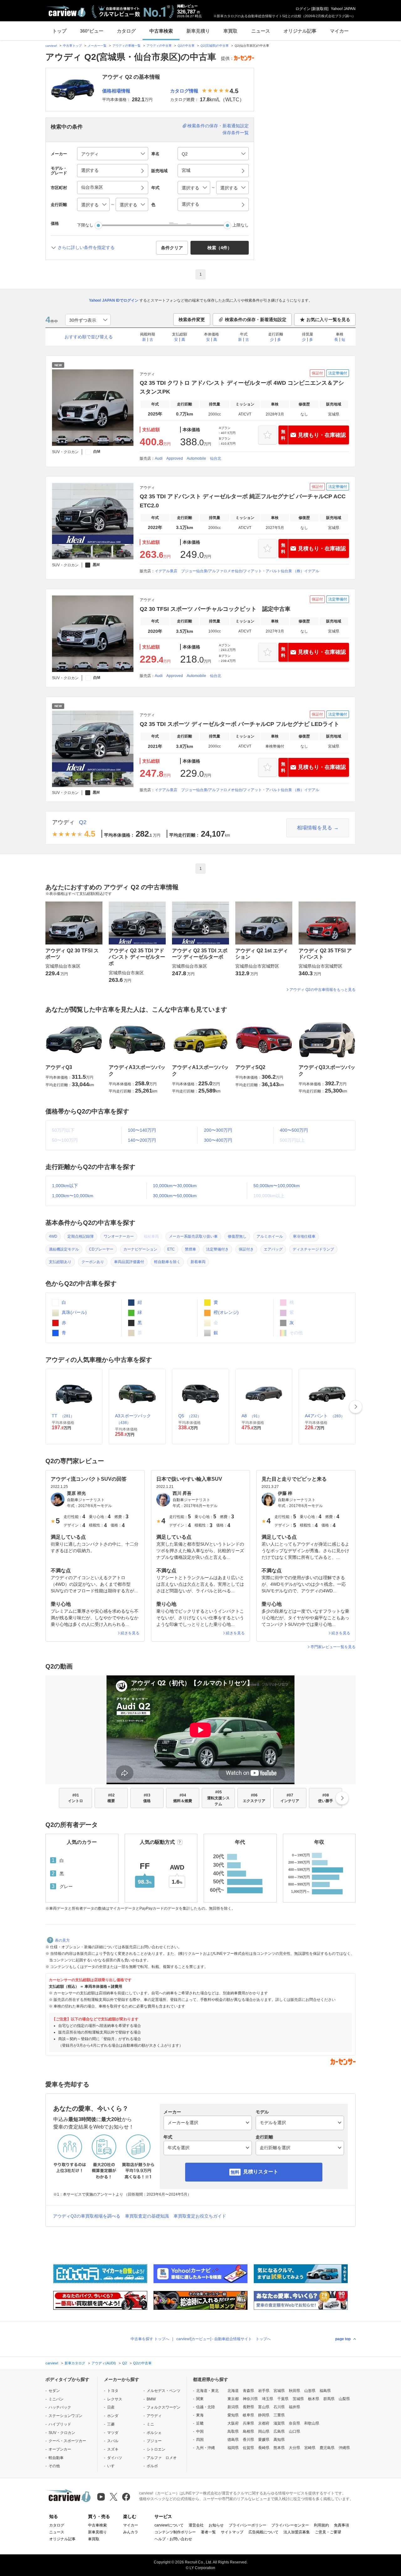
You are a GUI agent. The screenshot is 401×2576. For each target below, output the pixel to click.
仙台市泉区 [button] (92, 187)
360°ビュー (92, 31)
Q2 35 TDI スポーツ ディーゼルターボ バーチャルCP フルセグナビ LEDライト (240, 724)
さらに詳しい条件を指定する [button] (86, 247)
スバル (113, 2441)
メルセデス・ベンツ (164, 2391)
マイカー (339, 31)
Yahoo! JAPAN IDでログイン (114, 300)
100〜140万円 (142, 1130)
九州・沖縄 (206, 2448)
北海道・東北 (207, 2391)
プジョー (154, 2441)
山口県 (294, 2431)
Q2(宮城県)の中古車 (215, 46)
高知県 (279, 2440)
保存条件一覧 (236, 133)
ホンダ (113, 2416)
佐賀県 (248, 2448)
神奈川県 (250, 2399)
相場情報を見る (315, 828)
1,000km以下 (65, 1186)
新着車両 (198, 1262)
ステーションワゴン (65, 2416)
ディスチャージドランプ (313, 1249)
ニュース (261, 31)
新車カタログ (75, 2363)
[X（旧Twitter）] (114, 2497)
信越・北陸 (206, 2407)
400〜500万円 (294, 1130)
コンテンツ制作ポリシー (175, 2532)
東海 (200, 2415)
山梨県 (344, 2399)
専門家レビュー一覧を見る (333, 1647)
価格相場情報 (116, 91)
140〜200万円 (142, 1140)
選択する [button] (90, 170)
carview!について (169, 2525)
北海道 (233, 2391)
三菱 (111, 2424)
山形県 (310, 2391)
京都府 (264, 2423)
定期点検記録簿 (81, 1236)
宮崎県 (310, 2448)
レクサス (115, 2399)
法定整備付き (217, 1249)
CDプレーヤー (101, 1249)
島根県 (248, 2431)
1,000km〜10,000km (73, 1196)
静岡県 (264, 2415)
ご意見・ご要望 (328, 2532)
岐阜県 (248, 2415)
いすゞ (113, 2466)
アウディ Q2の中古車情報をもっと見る (323, 990)
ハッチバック (60, 2407)
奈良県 (294, 2423)
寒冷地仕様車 (304, 1236)
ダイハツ (115, 2458)
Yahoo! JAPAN (343, 9)
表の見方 (62, 1940)
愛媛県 (264, 2440)
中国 (200, 2431)
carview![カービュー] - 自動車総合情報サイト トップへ (224, 2339)
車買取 (230, 31)
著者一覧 (208, 2532)
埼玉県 (268, 2399)
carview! (51, 46)
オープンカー (60, 2449)
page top (343, 2339)
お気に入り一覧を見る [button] (328, 320)
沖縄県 (344, 2448)
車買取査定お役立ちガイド (200, 2216)
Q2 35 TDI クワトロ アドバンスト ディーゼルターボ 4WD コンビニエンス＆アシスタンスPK (242, 387)
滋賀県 (279, 2423)
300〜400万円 (218, 1140)
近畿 (200, 2423)
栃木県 (314, 2399)
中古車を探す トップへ (150, 2339)
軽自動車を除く (167, 1262)
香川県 (248, 2440)
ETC (171, 1249)
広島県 (279, 2431)
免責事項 (341, 2525)
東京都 (233, 2399)
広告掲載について (263, 2532)
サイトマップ (232, 2532)
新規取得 (320, 9)
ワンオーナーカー (119, 1236)
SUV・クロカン (62, 2433)
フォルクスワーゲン (164, 2407)
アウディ (63, 822)
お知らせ (216, 2525)
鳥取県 (233, 2431)
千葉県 (283, 2399)
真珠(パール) (74, 1312)
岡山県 (264, 2431)
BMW (151, 2399)
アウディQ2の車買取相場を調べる (87, 2216)
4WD (53, 1236)
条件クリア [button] (172, 248)
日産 (111, 2407)
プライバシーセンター (290, 2525)
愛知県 (233, 2415)
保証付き (246, 1249)
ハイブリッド (60, 2424)
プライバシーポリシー (247, 2525)
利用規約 (321, 2525)
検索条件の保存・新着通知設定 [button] (256, 320)
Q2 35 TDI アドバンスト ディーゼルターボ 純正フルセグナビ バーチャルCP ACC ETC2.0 (243, 501)
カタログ (126, 31)
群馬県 (329, 2399)
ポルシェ (154, 2433)
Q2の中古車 (186, 46)
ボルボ (152, 2466)
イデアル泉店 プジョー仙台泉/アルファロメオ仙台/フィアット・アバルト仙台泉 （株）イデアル (237, 571)
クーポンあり (93, 1262)
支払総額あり (60, 1262)
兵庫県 (248, 2423)
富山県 (264, 2407)
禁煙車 (190, 1249)
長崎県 (264, 2448)
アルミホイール (270, 1236)
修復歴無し (237, 1236)
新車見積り (198, 31)
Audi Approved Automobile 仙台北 (188, 458)
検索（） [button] (220, 248)
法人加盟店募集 (297, 2532)
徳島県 (233, 2440)
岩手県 (264, 2391)
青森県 (248, 2391)
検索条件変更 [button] (192, 320)
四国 (200, 2440)
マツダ (113, 2433)
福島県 (325, 2391)
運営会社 (196, 2525)
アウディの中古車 (159, 46)
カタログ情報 (184, 91)
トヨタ (113, 2391)
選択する (190, 204)
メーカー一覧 (97, 46)
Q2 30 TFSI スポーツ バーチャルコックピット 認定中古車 (215, 609)
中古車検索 (161, 31)
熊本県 (279, 2448)
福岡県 (233, 2448)
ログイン (303, 9)
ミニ (150, 2424)
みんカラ (131, 2532)
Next (356, 1407)
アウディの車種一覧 (127, 46)
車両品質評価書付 (129, 1262)
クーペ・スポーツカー (67, 2441)
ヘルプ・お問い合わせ (173, 2539)
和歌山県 (312, 2423)
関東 (200, 2399)
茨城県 (298, 2399)
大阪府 (233, 2423)
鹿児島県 (327, 2448)
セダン (54, 2391)
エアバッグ (273, 1249)
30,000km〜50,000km (175, 1196)
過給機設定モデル (64, 1249)
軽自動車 (56, 2458)
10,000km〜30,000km (175, 1186)
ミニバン (56, 2399)
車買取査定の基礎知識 (147, 2216)
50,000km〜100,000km (277, 1186)
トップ (59, 31)
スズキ (113, 2449)
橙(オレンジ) (226, 1312)
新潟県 (233, 2407)
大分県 (294, 2448)
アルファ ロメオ (162, 2458)
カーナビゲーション (140, 1249)
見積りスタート (261, 2172)
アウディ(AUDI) (104, 2363)
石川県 (279, 2407)
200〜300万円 (218, 1130)
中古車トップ (72, 46)
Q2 (83, 822)
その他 (54, 2466)
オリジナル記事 (300, 31)
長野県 (248, 2407)
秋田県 (294, 2391)
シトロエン (156, 2449)
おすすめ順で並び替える (89, 337)
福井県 (294, 2407)
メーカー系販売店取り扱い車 (193, 1236)
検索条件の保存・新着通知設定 (218, 126)
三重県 (279, 2415)
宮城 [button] (186, 170)
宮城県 (279, 2391)
